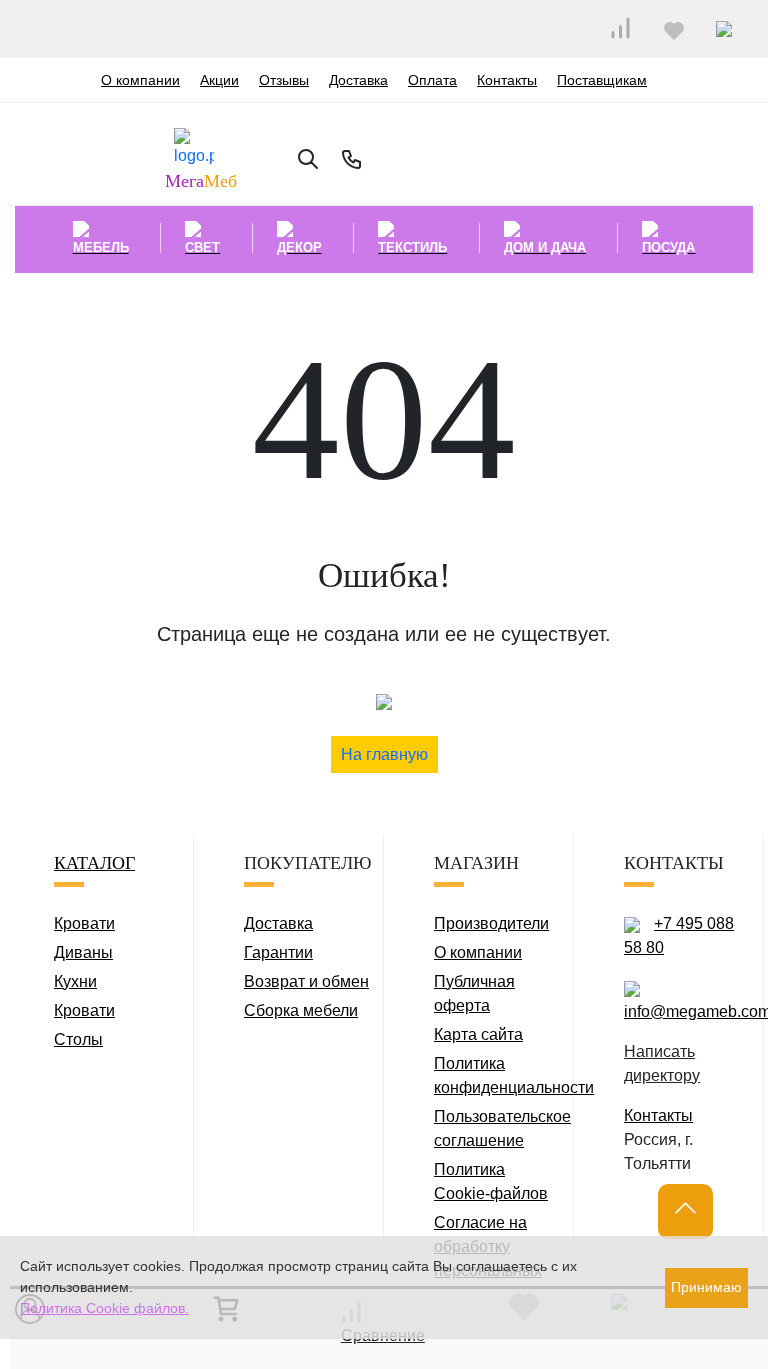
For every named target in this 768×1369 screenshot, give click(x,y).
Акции (219, 80)
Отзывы (284, 80)
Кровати (84, 923)
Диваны (83, 952)
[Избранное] (674, 29)
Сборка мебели (301, 1010)
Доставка (358, 80)
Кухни (75, 981)
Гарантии (278, 952)
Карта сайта (478, 1034)
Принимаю (706, 1287)
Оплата (432, 80)
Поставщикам (602, 80)
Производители (491, 923)
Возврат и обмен (306, 981)
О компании (140, 80)
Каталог (94, 863)
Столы (78, 1039)
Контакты (507, 80)
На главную (384, 754)
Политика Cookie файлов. (104, 1308)
